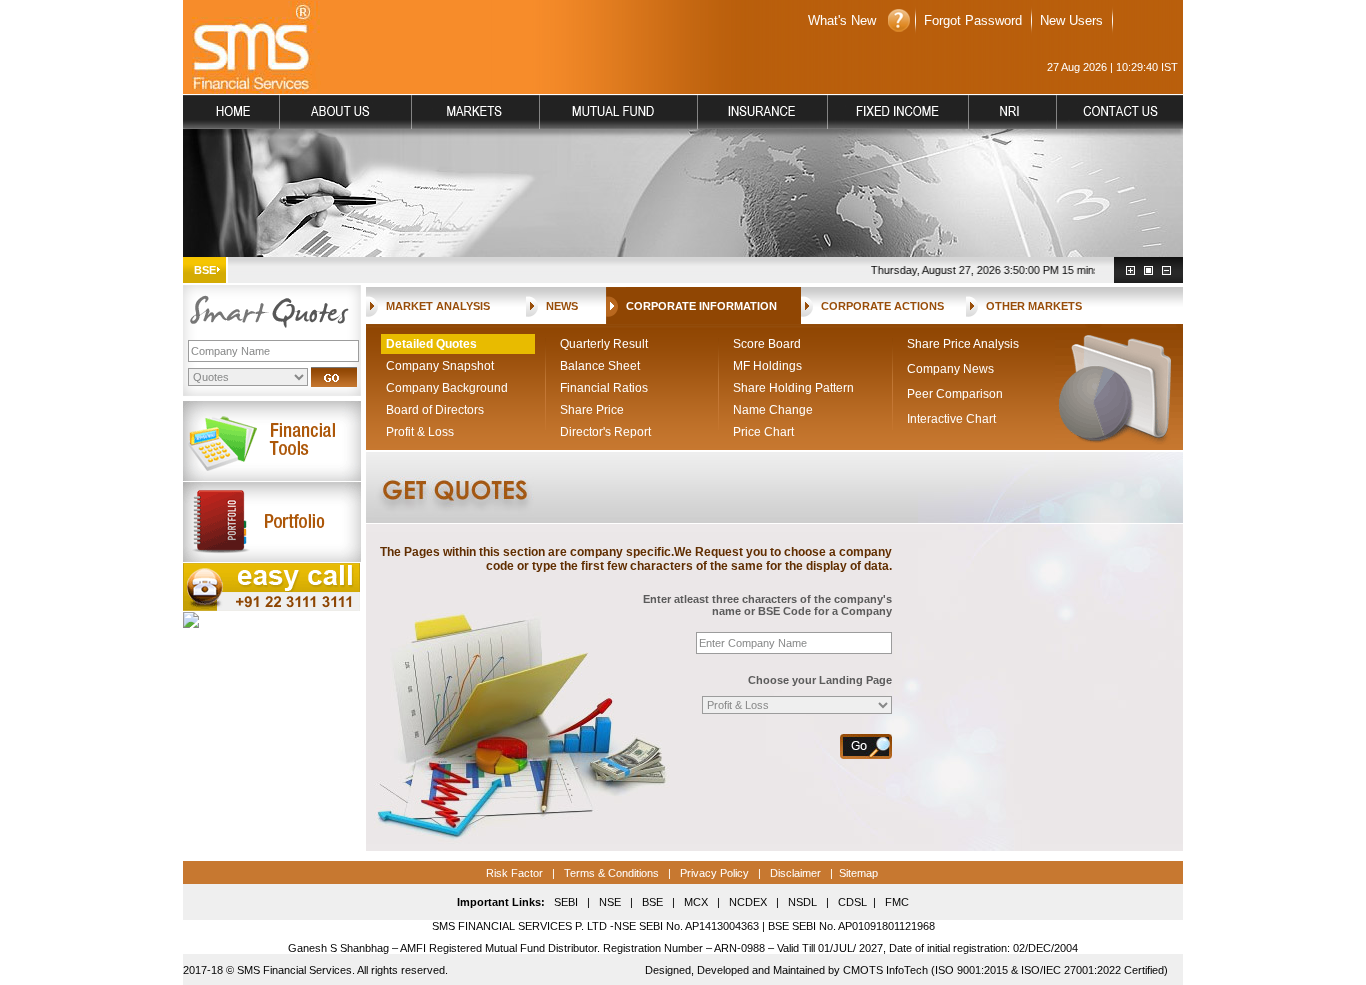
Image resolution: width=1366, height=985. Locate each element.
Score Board (767, 344)
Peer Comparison (955, 394)
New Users (1071, 20)
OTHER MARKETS (1034, 306)
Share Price (592, 410)
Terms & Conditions (610, 873)
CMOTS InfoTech (885, 970)
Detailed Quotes (431, 344)
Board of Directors (435, 410)
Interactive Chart (951, 419)
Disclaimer (795, 873)
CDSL (852, 902)
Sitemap (858, 873)
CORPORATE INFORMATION (701, 306)
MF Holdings (767, 366)
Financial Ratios (604, 388)
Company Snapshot (440, 366)
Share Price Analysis (963, 344)
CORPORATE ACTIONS (882, 306)
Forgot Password (973, 20)
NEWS (562, 306)
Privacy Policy (714, 873)
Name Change (773, 410)
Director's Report (605, 432)
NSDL (802, 902)
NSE (608, 902)
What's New (842, 20)
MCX (696, 902)
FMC (897, 902)
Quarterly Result (604, 344)
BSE (652, 902)
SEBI (566, 902)
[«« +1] (1130, 270)
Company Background (447, 388)
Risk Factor (514, 873)
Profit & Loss (420, 432)
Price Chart (763, 432)
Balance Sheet (600, 366)
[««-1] (1166, 270)
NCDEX (748, 902)
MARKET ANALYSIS (438, 306)
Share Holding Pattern (793, 388)
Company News (950, 369)
